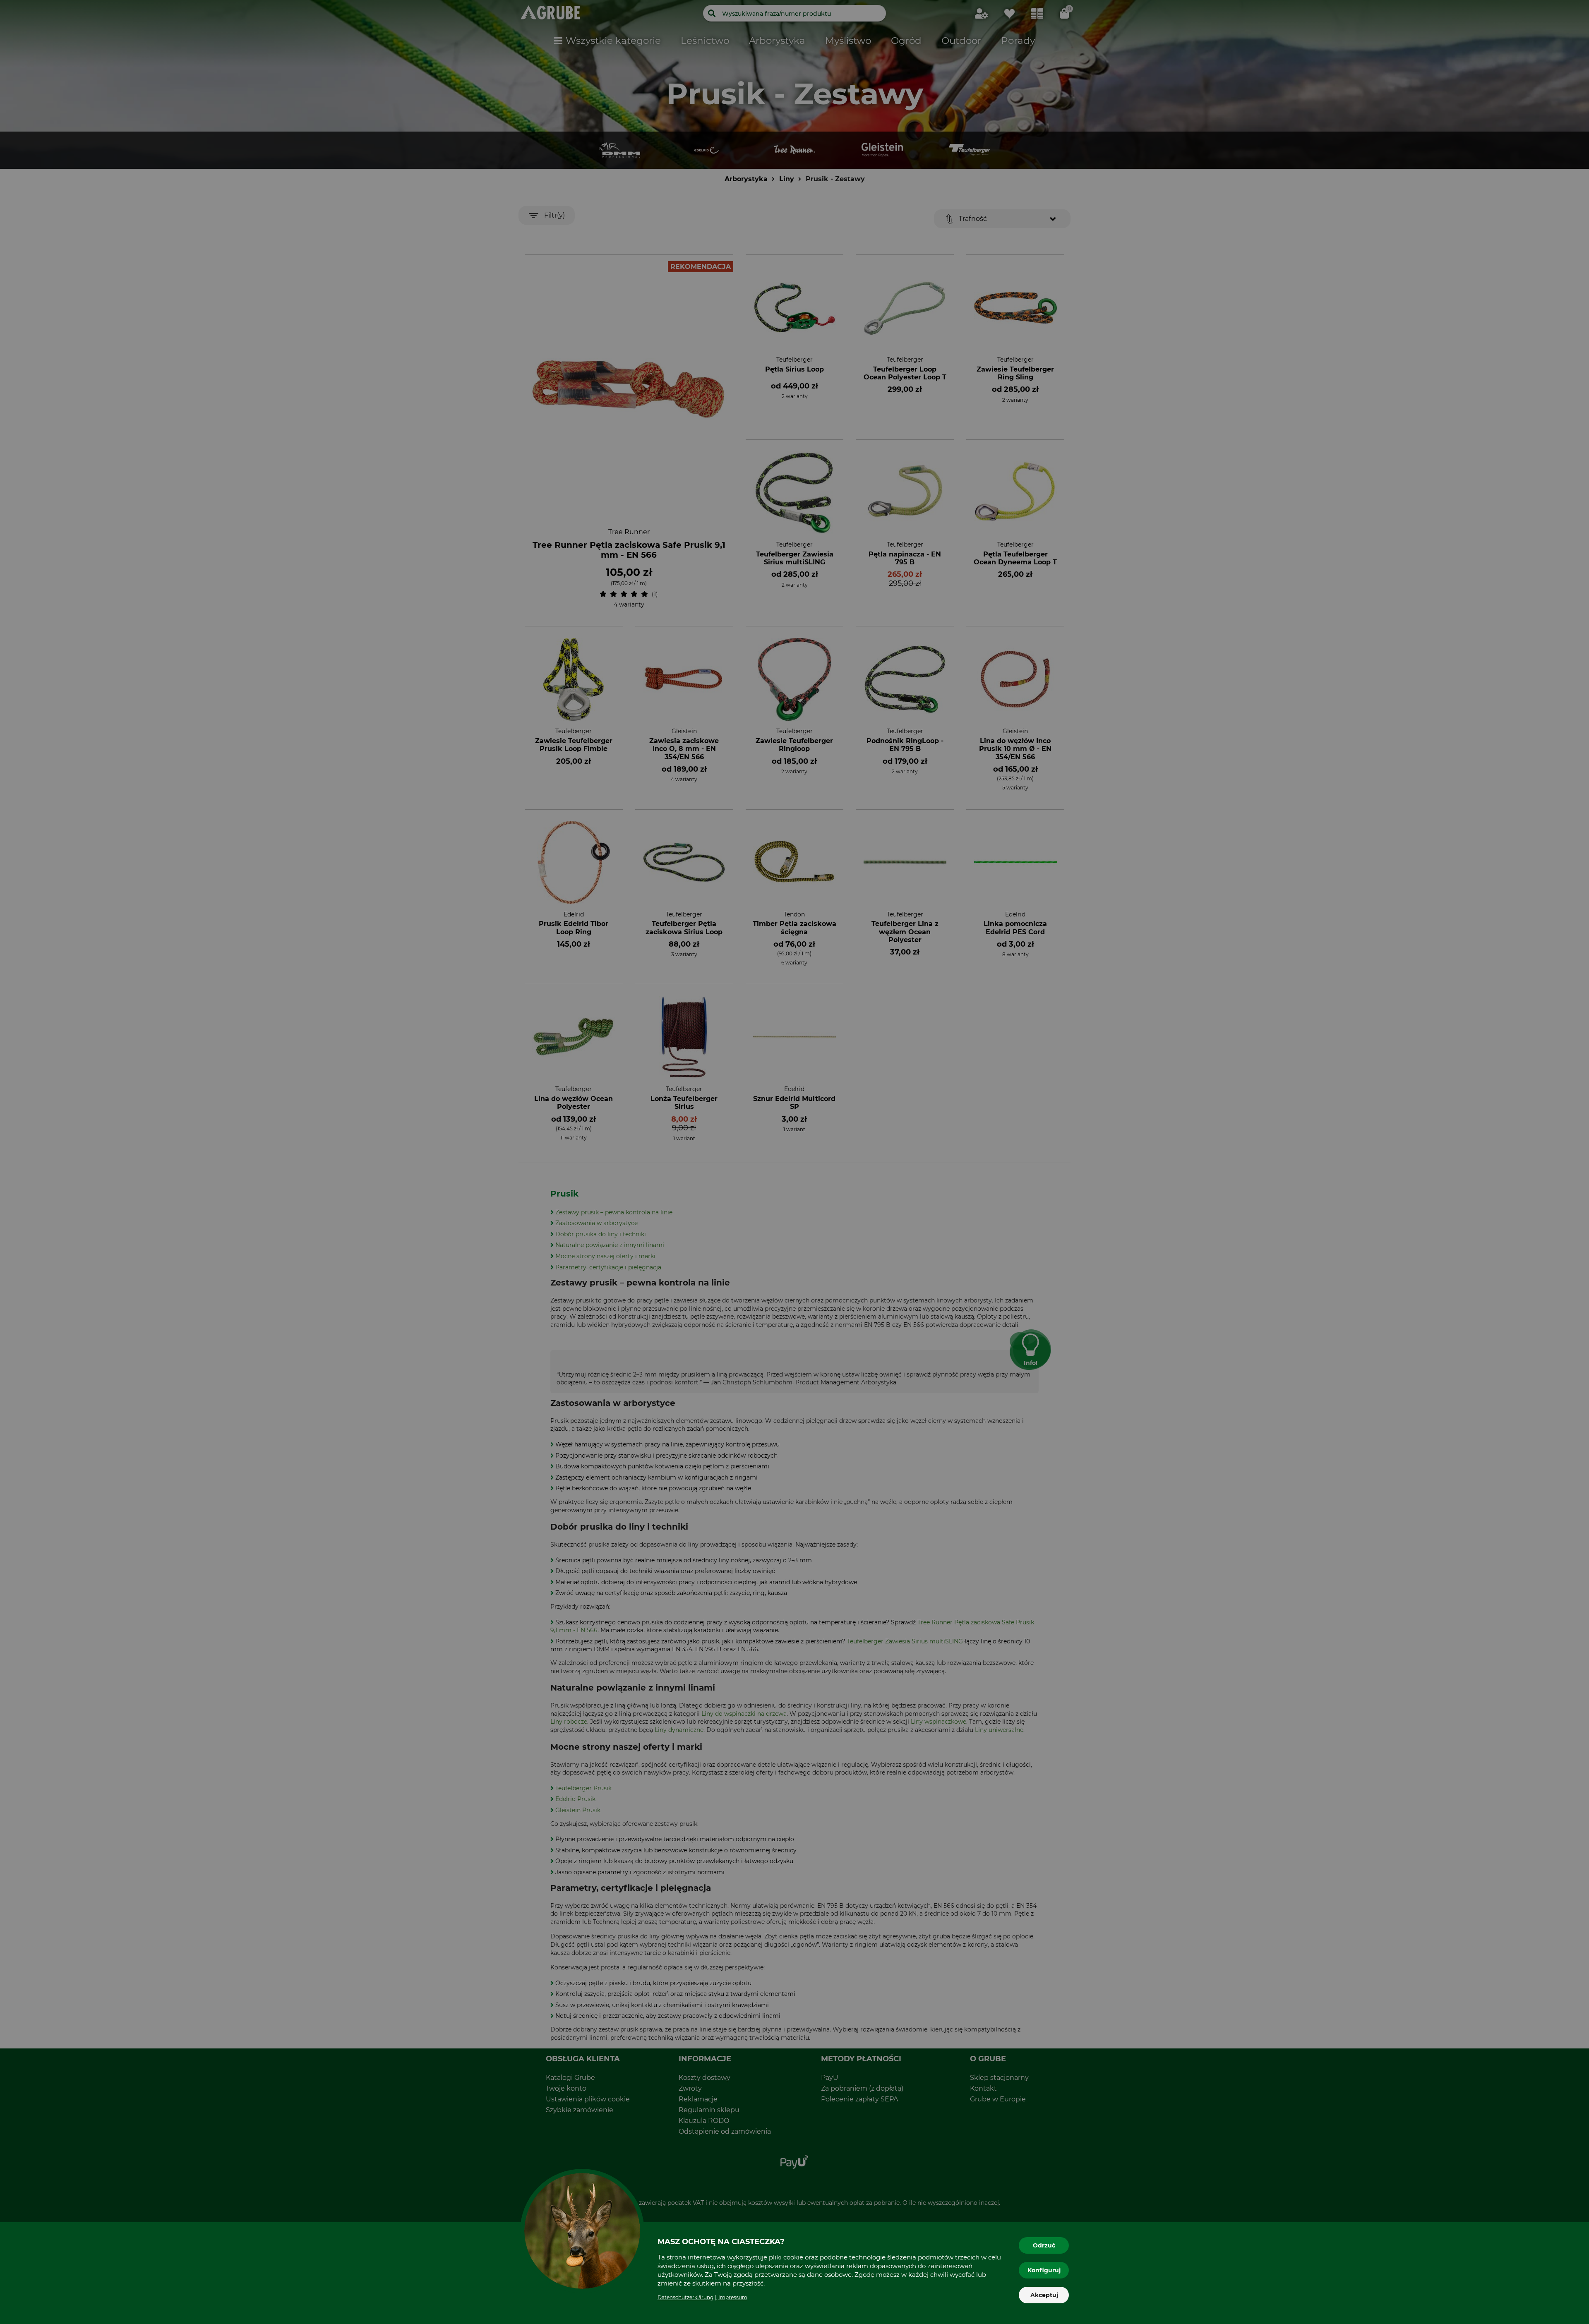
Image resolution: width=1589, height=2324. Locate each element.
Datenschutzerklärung (685, 2297)
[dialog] (794, 1162)
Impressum (733, 2297)
